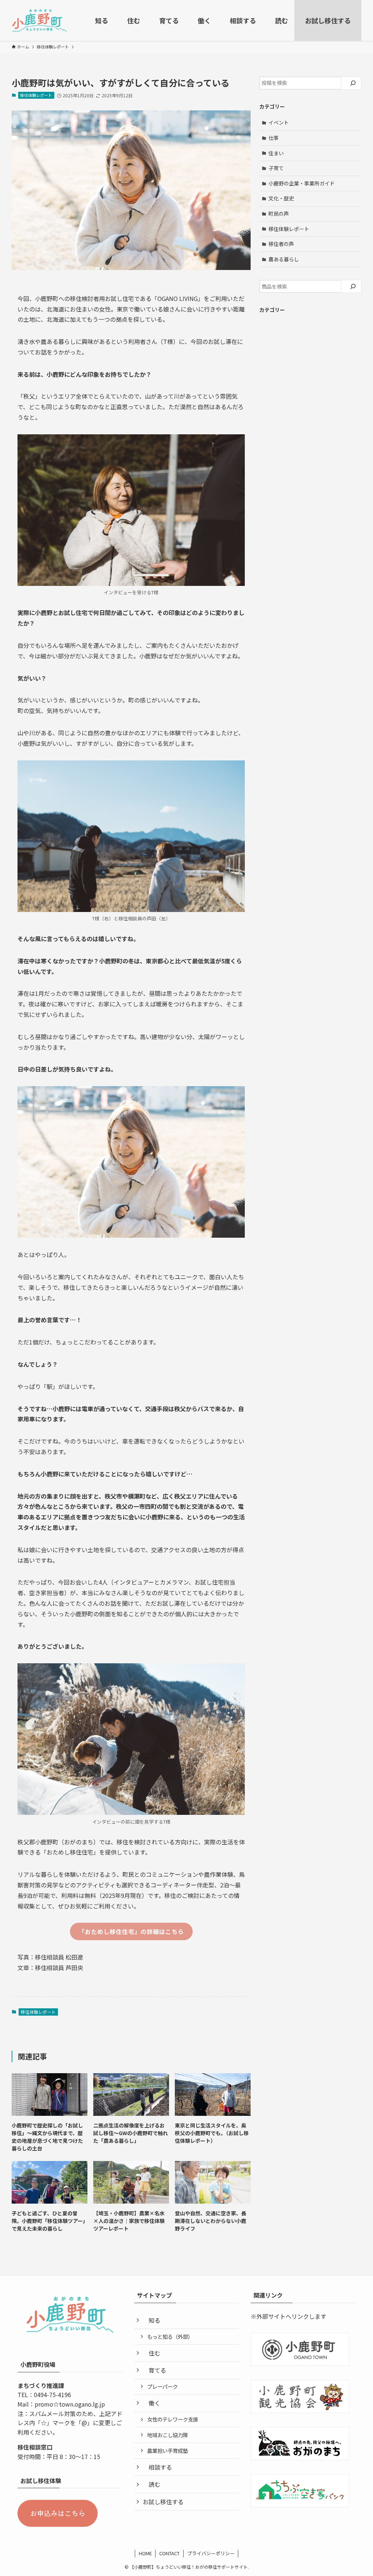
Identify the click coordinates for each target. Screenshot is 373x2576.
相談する (160, 2467)
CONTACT (169, 2553)
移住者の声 (281, 244)
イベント (279, 122)
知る (154, 2320)
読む (154, 2484)
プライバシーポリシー (211, 2553)
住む (154, 2353)
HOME (145, 2553)
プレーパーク (162, 2386)
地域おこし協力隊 (168, 2435)
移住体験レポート (36, 95)
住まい (276, 153)
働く (154, 2403)
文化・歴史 (281, 198)
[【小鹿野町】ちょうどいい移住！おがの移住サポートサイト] (40, 20)
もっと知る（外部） (170, 2336)
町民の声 (279, 214)
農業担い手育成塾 (168, 2450)
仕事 (274, 138)
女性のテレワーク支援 (173, 2419)
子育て (276, 168)
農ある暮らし (284, 259)
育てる (157, 2370)
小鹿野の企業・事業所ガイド (302, 183)
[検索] (353, 83)
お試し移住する (166, 2502)
